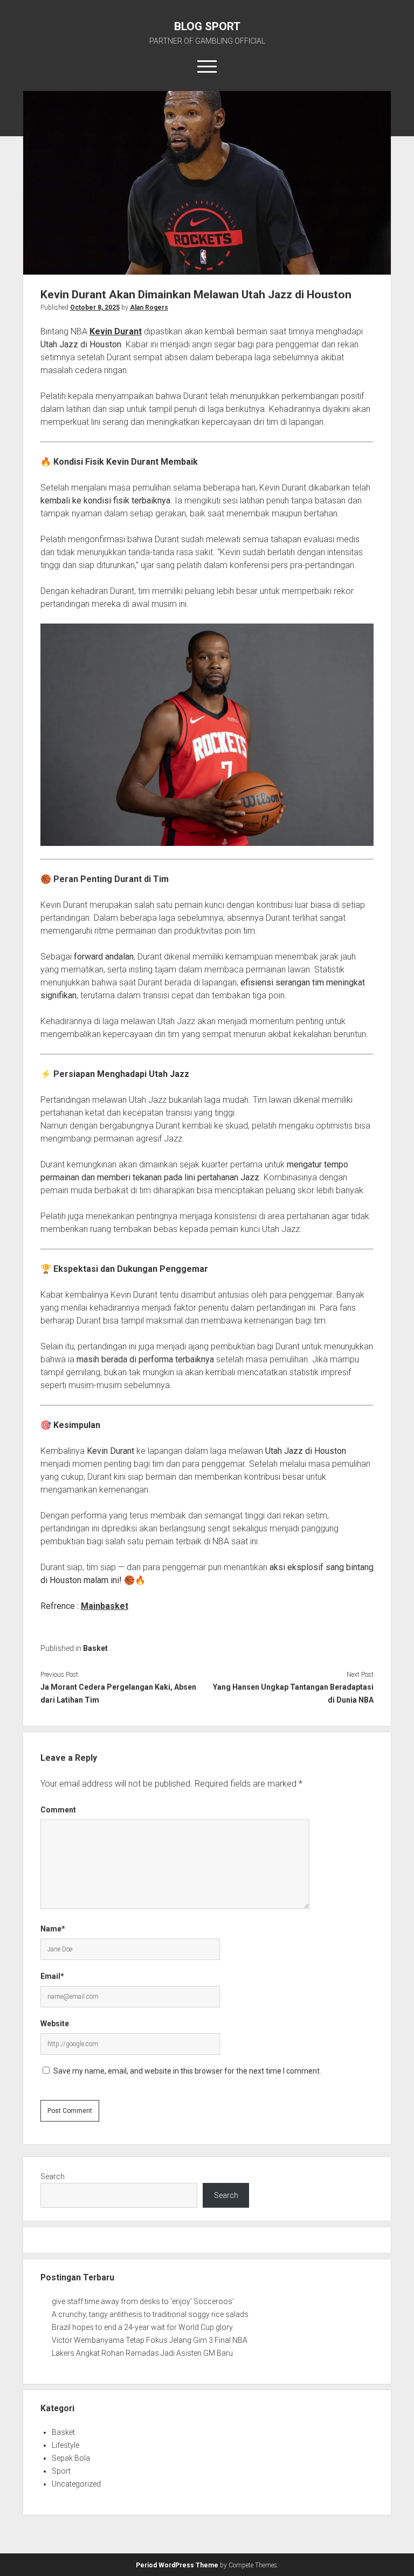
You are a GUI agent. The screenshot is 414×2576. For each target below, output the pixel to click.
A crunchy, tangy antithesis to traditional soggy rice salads (150, 2314)
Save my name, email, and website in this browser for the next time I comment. (187, 2071)
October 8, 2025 (95, 307)
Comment (58, 1810)
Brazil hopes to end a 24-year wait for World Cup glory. (143, 2327)
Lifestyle (65, 2445)
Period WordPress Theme (177, 2565)
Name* (53, 1929)
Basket (95, 1648)
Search (53, 2176)
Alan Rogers (149, 307)
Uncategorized (76, 2484)
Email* (52, 1976)
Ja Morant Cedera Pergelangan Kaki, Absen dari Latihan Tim (118, 1693)
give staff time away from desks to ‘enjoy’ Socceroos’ (143, 2301)
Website (55, 2024)
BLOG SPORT (207, 26)
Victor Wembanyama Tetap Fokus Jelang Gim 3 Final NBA (150, 2340)
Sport (61, 2471)
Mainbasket (105, 1606)
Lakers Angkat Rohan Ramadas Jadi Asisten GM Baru (142, 2353)
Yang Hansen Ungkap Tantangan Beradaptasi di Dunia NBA (293, 1693)
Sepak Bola (71, 2458)
